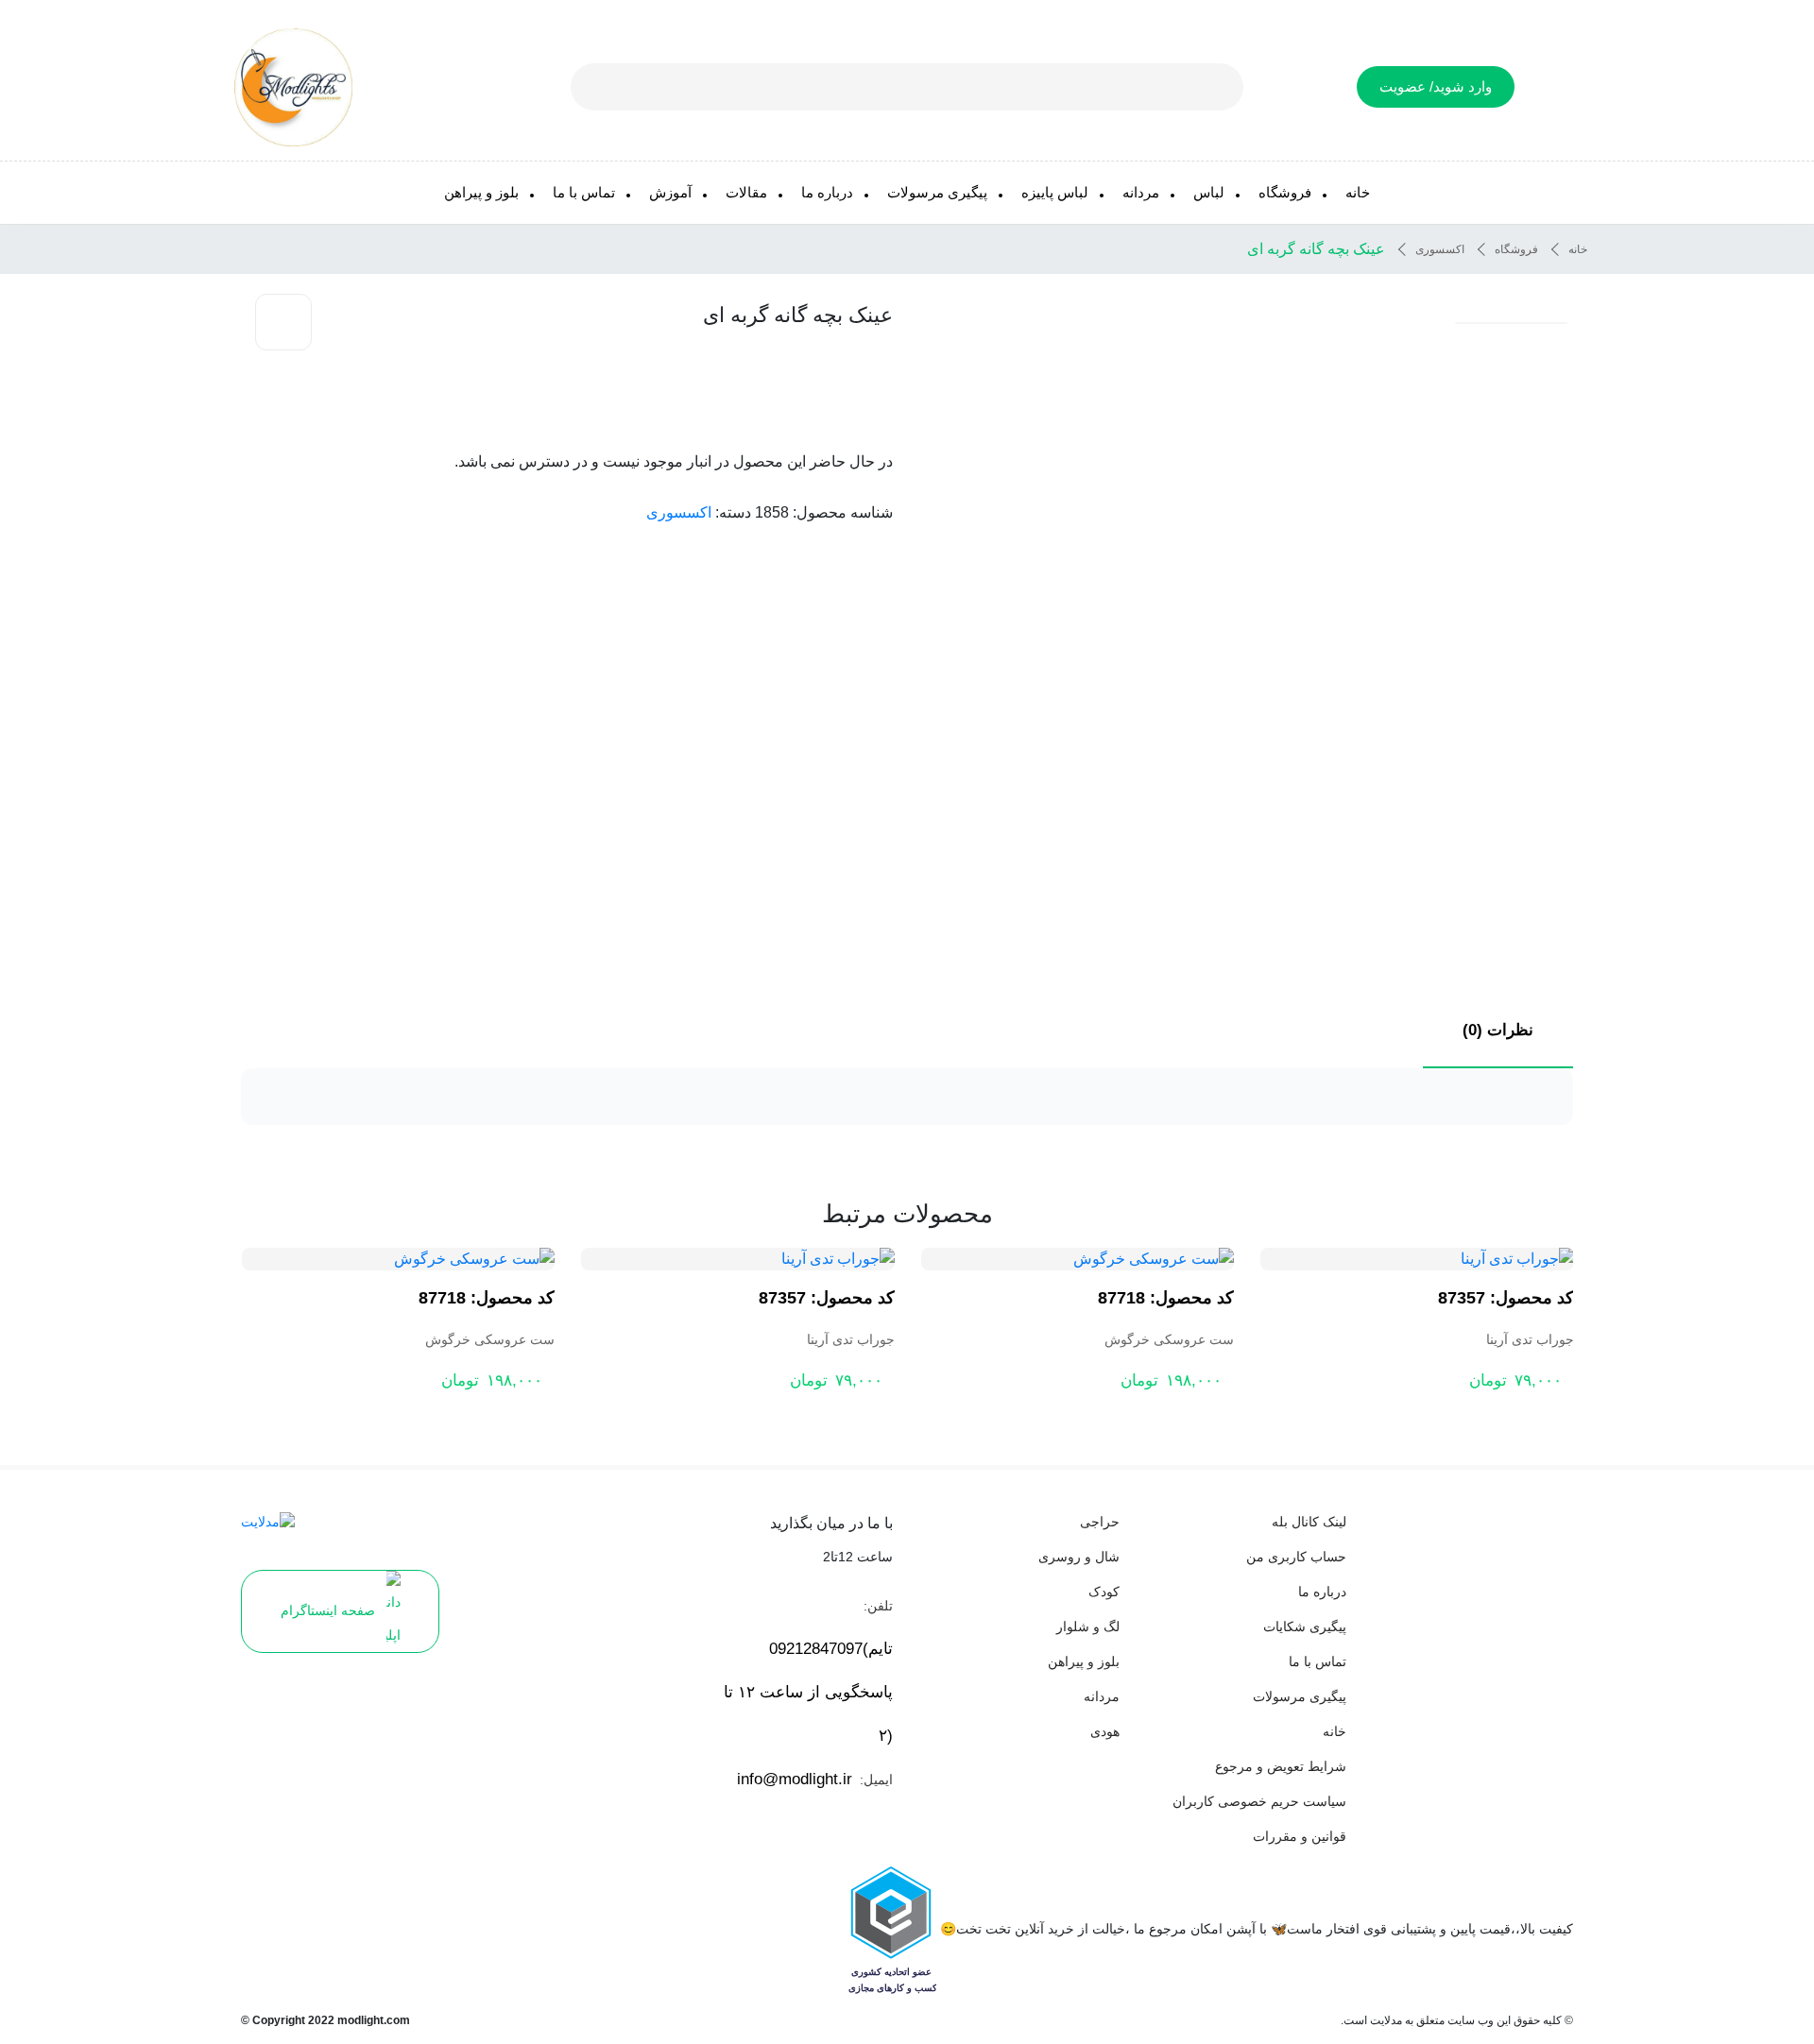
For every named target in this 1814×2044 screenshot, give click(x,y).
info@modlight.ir (795, 1779)
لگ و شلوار (1088, 1627)
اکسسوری (1440, 249)
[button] (1511, 323)
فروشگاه (1285, 192)
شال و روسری (1079, 1557)
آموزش (670, 192)
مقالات (746, 192)
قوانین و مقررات (1300, 1836)
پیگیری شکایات (1305, 1627)
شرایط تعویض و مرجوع (1281, 1766)
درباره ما (827, 192)
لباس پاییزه (1055, 192)
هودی (1105, 1731)
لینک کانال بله (1309, 1522)
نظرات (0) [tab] (1498, 1030)
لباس (1209, 192)
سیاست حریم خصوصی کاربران (1259, 1801)
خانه (1358, 192)
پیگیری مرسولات (937, 192)
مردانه (1141, 192)
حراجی (1100, 1522)
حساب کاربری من (1296, 1557)
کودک (1104, 1592)
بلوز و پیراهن (481, 192)
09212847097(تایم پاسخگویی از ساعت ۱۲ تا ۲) (808, 1692)
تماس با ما (584, 192)
